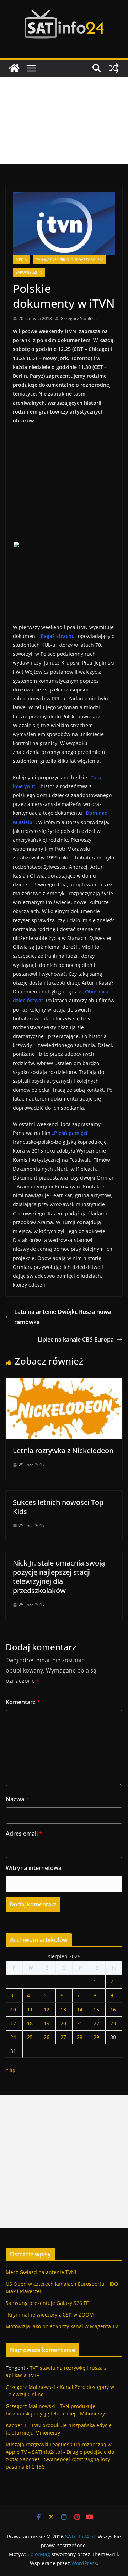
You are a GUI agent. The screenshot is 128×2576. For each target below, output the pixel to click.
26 (47, 2037)
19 (47, 2023)
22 (96, 2023)
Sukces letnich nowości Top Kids (58, 1507)
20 (63, 2023)
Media (21, 259)
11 (30, 2009)
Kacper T (16, 2425)
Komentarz (23, 1702)
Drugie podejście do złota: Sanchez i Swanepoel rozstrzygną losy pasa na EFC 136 (60, 2459)
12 (47, 2009)
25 (30, 2037)
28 (80, 2037)
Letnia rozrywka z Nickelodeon (63, 1451)
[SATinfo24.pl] (14, 68)
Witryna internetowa (34, 1868)
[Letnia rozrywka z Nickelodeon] (64, 1383)
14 (80, 2009)
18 (30, 2023)
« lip (11, 2070)
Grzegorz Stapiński (79, 318)
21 (80, 2023)
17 (13, 2023)
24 (13, 2037)
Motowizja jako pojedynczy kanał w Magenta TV (62, 2326)
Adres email (24, 1833)
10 (13, 2009)
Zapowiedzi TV (29, 272)
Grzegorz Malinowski (30, 2387)
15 (96, 2009)
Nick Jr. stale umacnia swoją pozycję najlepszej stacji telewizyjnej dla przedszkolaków (59, 1577)
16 (113, 2009)
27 (63, 2037)
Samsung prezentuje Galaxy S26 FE (47, 2303)
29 (96, 2037)
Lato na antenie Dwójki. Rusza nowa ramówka (63, 1317)
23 (113, 2023)
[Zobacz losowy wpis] (114, 68)
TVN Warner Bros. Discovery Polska (70, 259)
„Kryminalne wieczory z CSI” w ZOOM (50, 2315)
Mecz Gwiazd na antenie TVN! (41, 2272)
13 (63, 2009)
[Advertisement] (64, 120)
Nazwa (17, 1799)
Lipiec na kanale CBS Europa (76, 1339)
